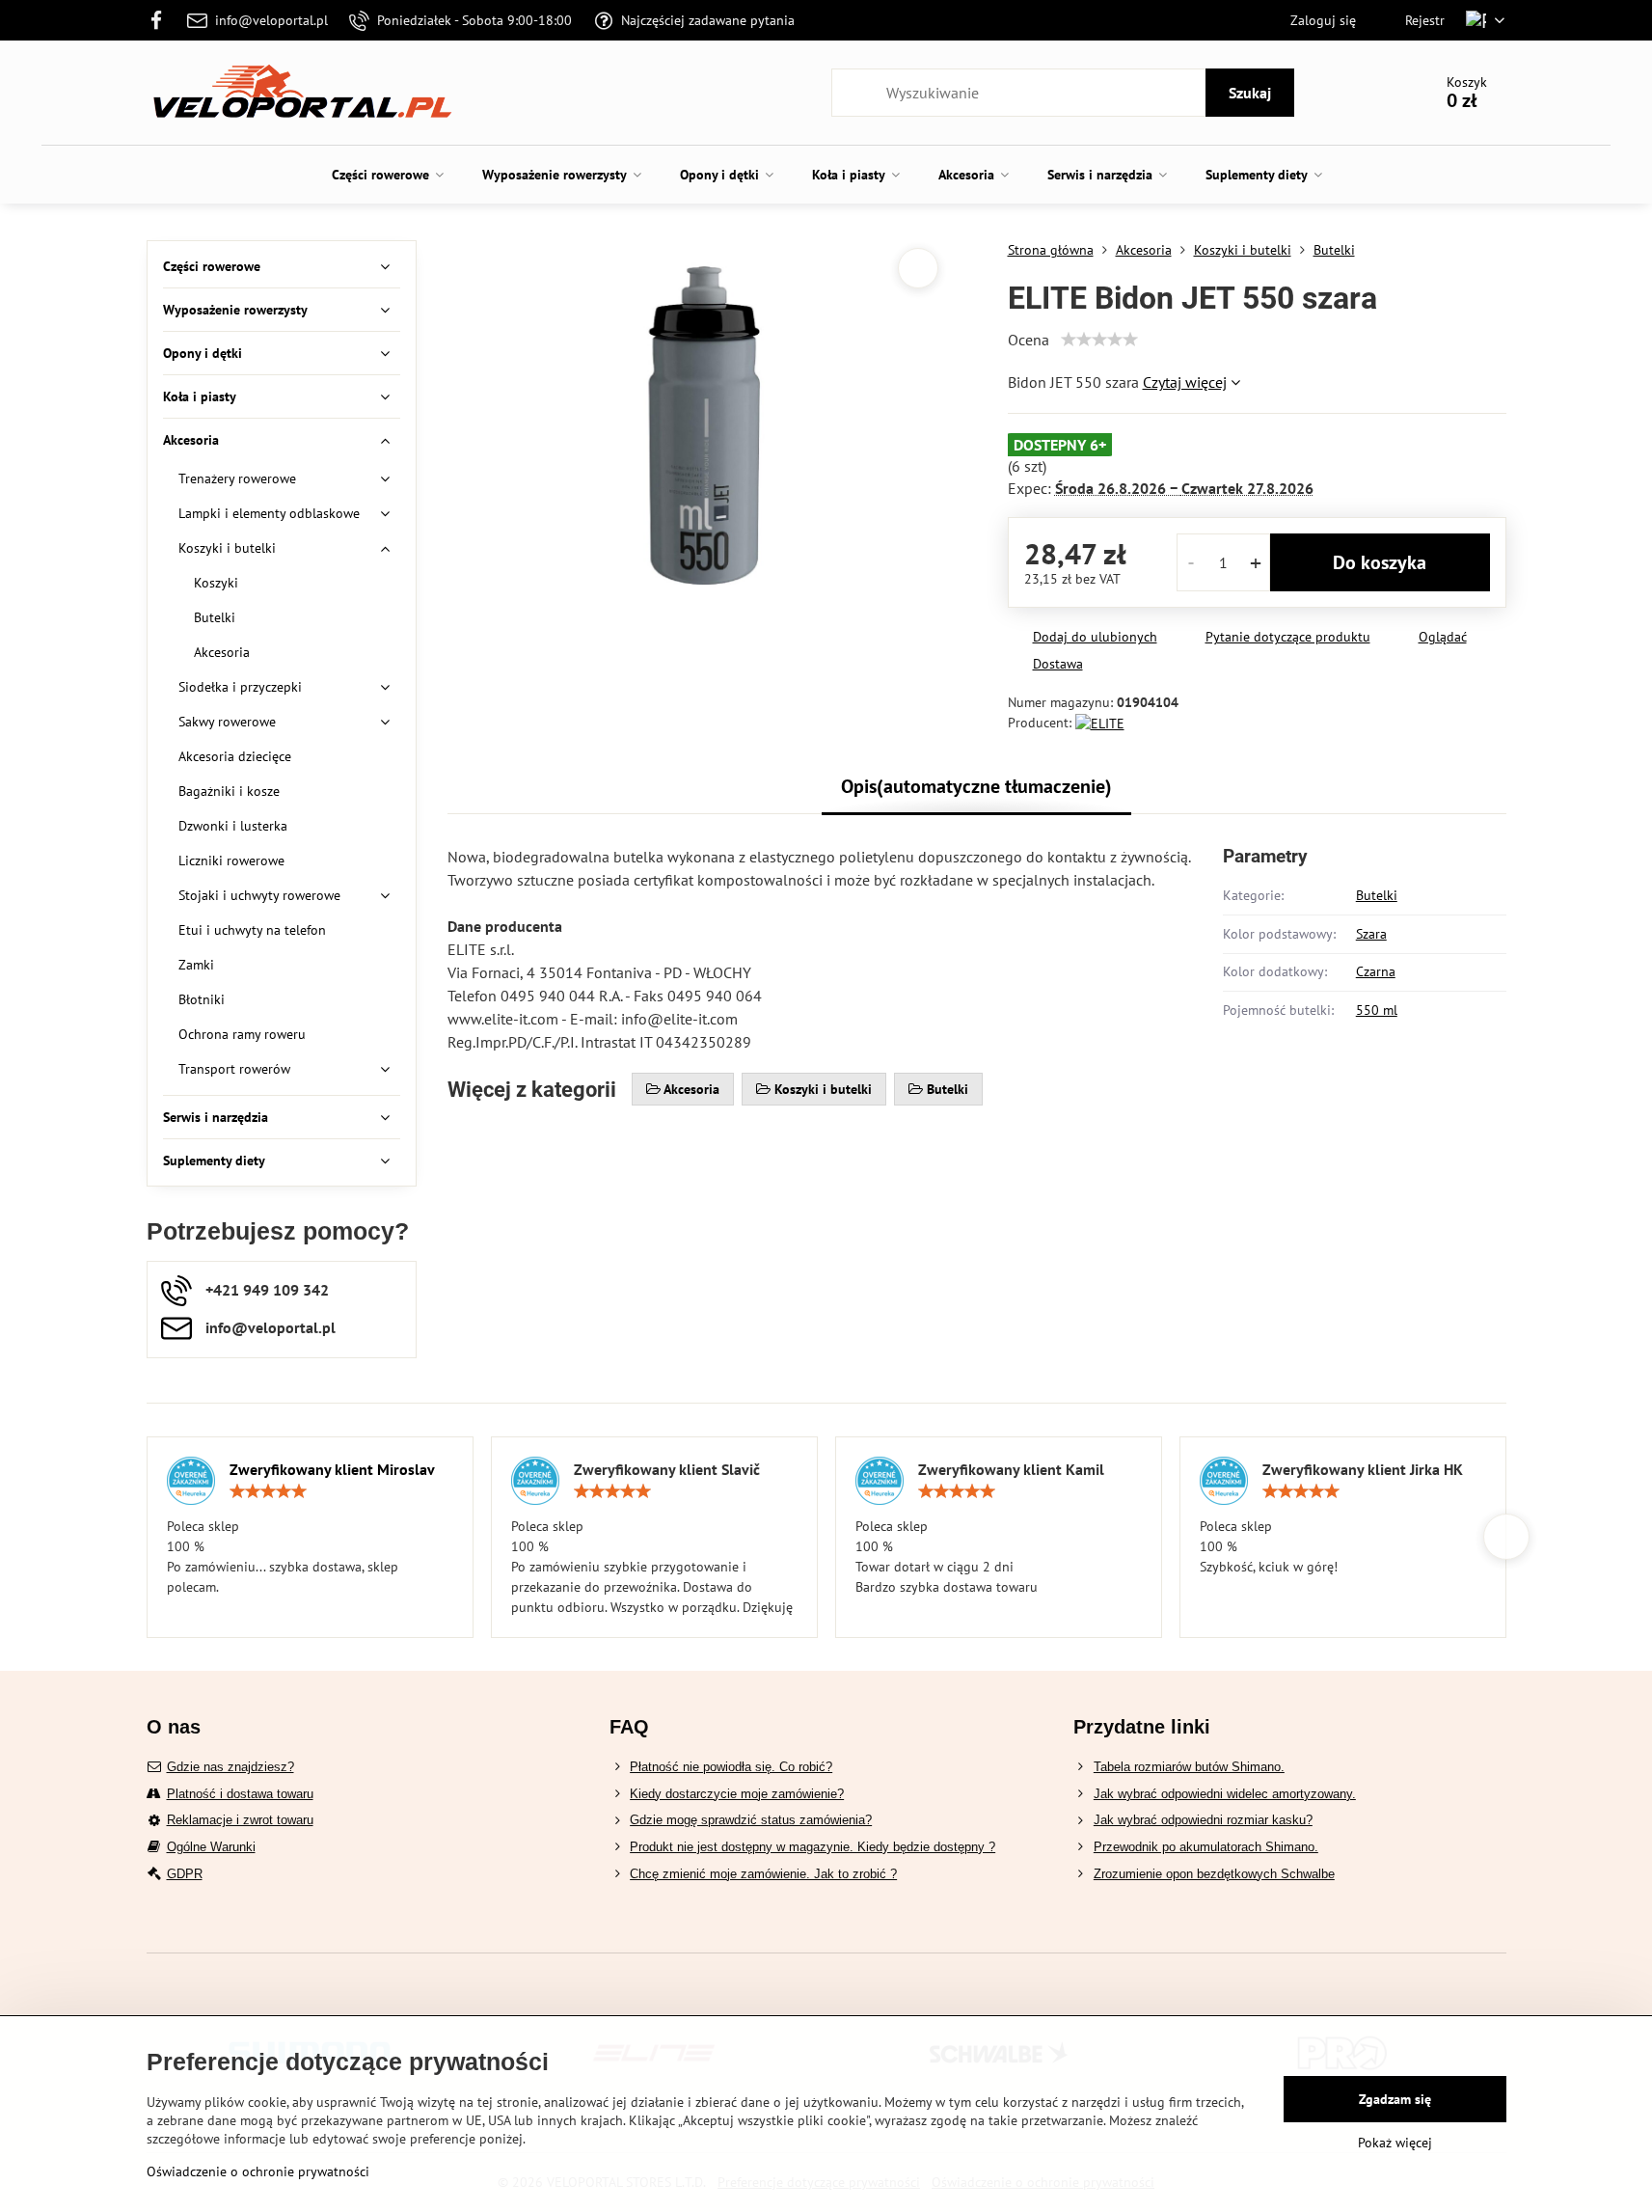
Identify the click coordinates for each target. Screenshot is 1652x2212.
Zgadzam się (1395, 2099)
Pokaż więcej (1395, 2143)
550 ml (1377, 1010)
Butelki (1377, 895)
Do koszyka (1380, 562)
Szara (1371, 934)
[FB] (162, 20)
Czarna (1376, 971)
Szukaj (1250, 93)
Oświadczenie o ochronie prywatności (258, 2171)
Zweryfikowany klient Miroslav (332, 1469)
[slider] (1099, 340)
